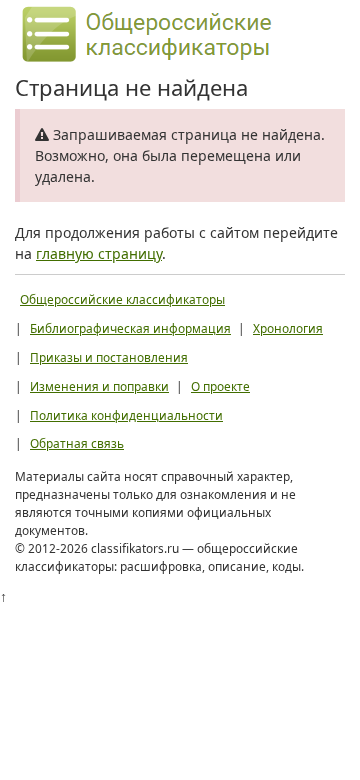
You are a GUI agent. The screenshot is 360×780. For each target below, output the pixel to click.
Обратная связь (77, 443)
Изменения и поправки (99, 386)
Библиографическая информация (130, 328)
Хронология (288, 328)
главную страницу (99, 253)
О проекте (220, 386)
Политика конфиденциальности (126, 415)
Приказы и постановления (109, 357)
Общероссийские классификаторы (122, 299)
